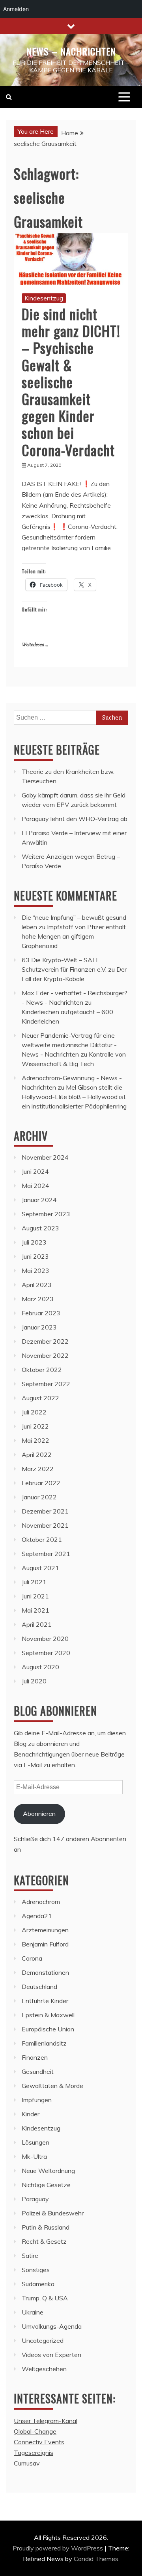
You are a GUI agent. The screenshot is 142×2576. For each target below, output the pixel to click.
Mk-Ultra (34, 2156)
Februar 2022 (41, 1483)
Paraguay (35, 2199)
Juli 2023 (34, 1242)
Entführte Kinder (45, 2001)
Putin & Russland (46, 2227)
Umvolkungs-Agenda (52, 2326)
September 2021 (46, 1554)
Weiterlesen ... (35, 645)
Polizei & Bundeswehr (53, 2213)
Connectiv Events (39, 2442)
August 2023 (40, 1228)
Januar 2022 (39, 1497)
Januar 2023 (39, 1327)
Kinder (31, 2114)
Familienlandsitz (44, 2043)
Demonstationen (45, 1972)
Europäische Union (48, 2029)
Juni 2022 (35, 1426)
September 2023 (46, 1214)
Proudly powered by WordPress (59, 2548)
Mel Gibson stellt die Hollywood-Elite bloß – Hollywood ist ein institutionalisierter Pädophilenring (74, 1097)
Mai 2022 (35, 1440)
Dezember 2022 (45, 1341)
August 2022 (40, 1398)
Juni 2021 (35, 1596)
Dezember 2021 (45, 1511)
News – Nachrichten (71, 51)
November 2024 (45, 1157)
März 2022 (38, 1469)
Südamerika (38, 2284)
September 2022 (46, 1384)
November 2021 (45, 1525)
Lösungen (35, 2142)
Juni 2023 (35, 1256)
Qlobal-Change (35, 2431)
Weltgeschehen (44, 2369)
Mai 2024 (35, 1186)
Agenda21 (37, 1916)
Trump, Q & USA (45, 2298)
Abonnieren (39, 1814)
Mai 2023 (35, 1271)
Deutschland (39, 1987)
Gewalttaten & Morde (52, 2086)
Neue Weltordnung (48, 2171)
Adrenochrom (41, 1902)
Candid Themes (96, 2559)
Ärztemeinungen (45, 1930)
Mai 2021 (35, 1610)
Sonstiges (36, 2270)
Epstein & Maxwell (48, 2015)
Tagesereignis (34, 2453)
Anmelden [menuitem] (16, 9)
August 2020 (40, 1667)
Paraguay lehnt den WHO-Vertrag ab (75, 819)
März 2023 (38, 1299)
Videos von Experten (51, 2355)
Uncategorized (43, 2340)
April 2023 (37, 1285)
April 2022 (37, 1455)
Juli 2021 (34, 1582)
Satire (30, 2256)
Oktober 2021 (42, 1539)
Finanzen (35, 2057)
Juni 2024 (35, 1171)
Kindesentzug (44, 298)
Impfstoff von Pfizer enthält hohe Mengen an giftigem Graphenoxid (74, 936)
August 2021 (40, 1568)
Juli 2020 (34, 1681)
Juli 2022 (34, 1412)
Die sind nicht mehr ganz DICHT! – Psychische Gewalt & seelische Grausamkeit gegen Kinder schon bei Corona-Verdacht (71, 382)
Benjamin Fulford (45, 1944)
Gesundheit (38, 2071)
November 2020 (45, 1639)
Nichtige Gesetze (46, 2185)
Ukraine (33, 2312)
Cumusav (27, 2463)
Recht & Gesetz (44, 2241)
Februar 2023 (41, 1313)
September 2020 (46, 1653)
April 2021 (37, 1624)
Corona (32, 1958)
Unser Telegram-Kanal (46, 2421)
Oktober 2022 (42, 1370)
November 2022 (45, 1355)
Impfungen (37, 2100)
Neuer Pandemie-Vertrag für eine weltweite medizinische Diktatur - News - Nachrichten (69, 1045)
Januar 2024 (39, 1200)
